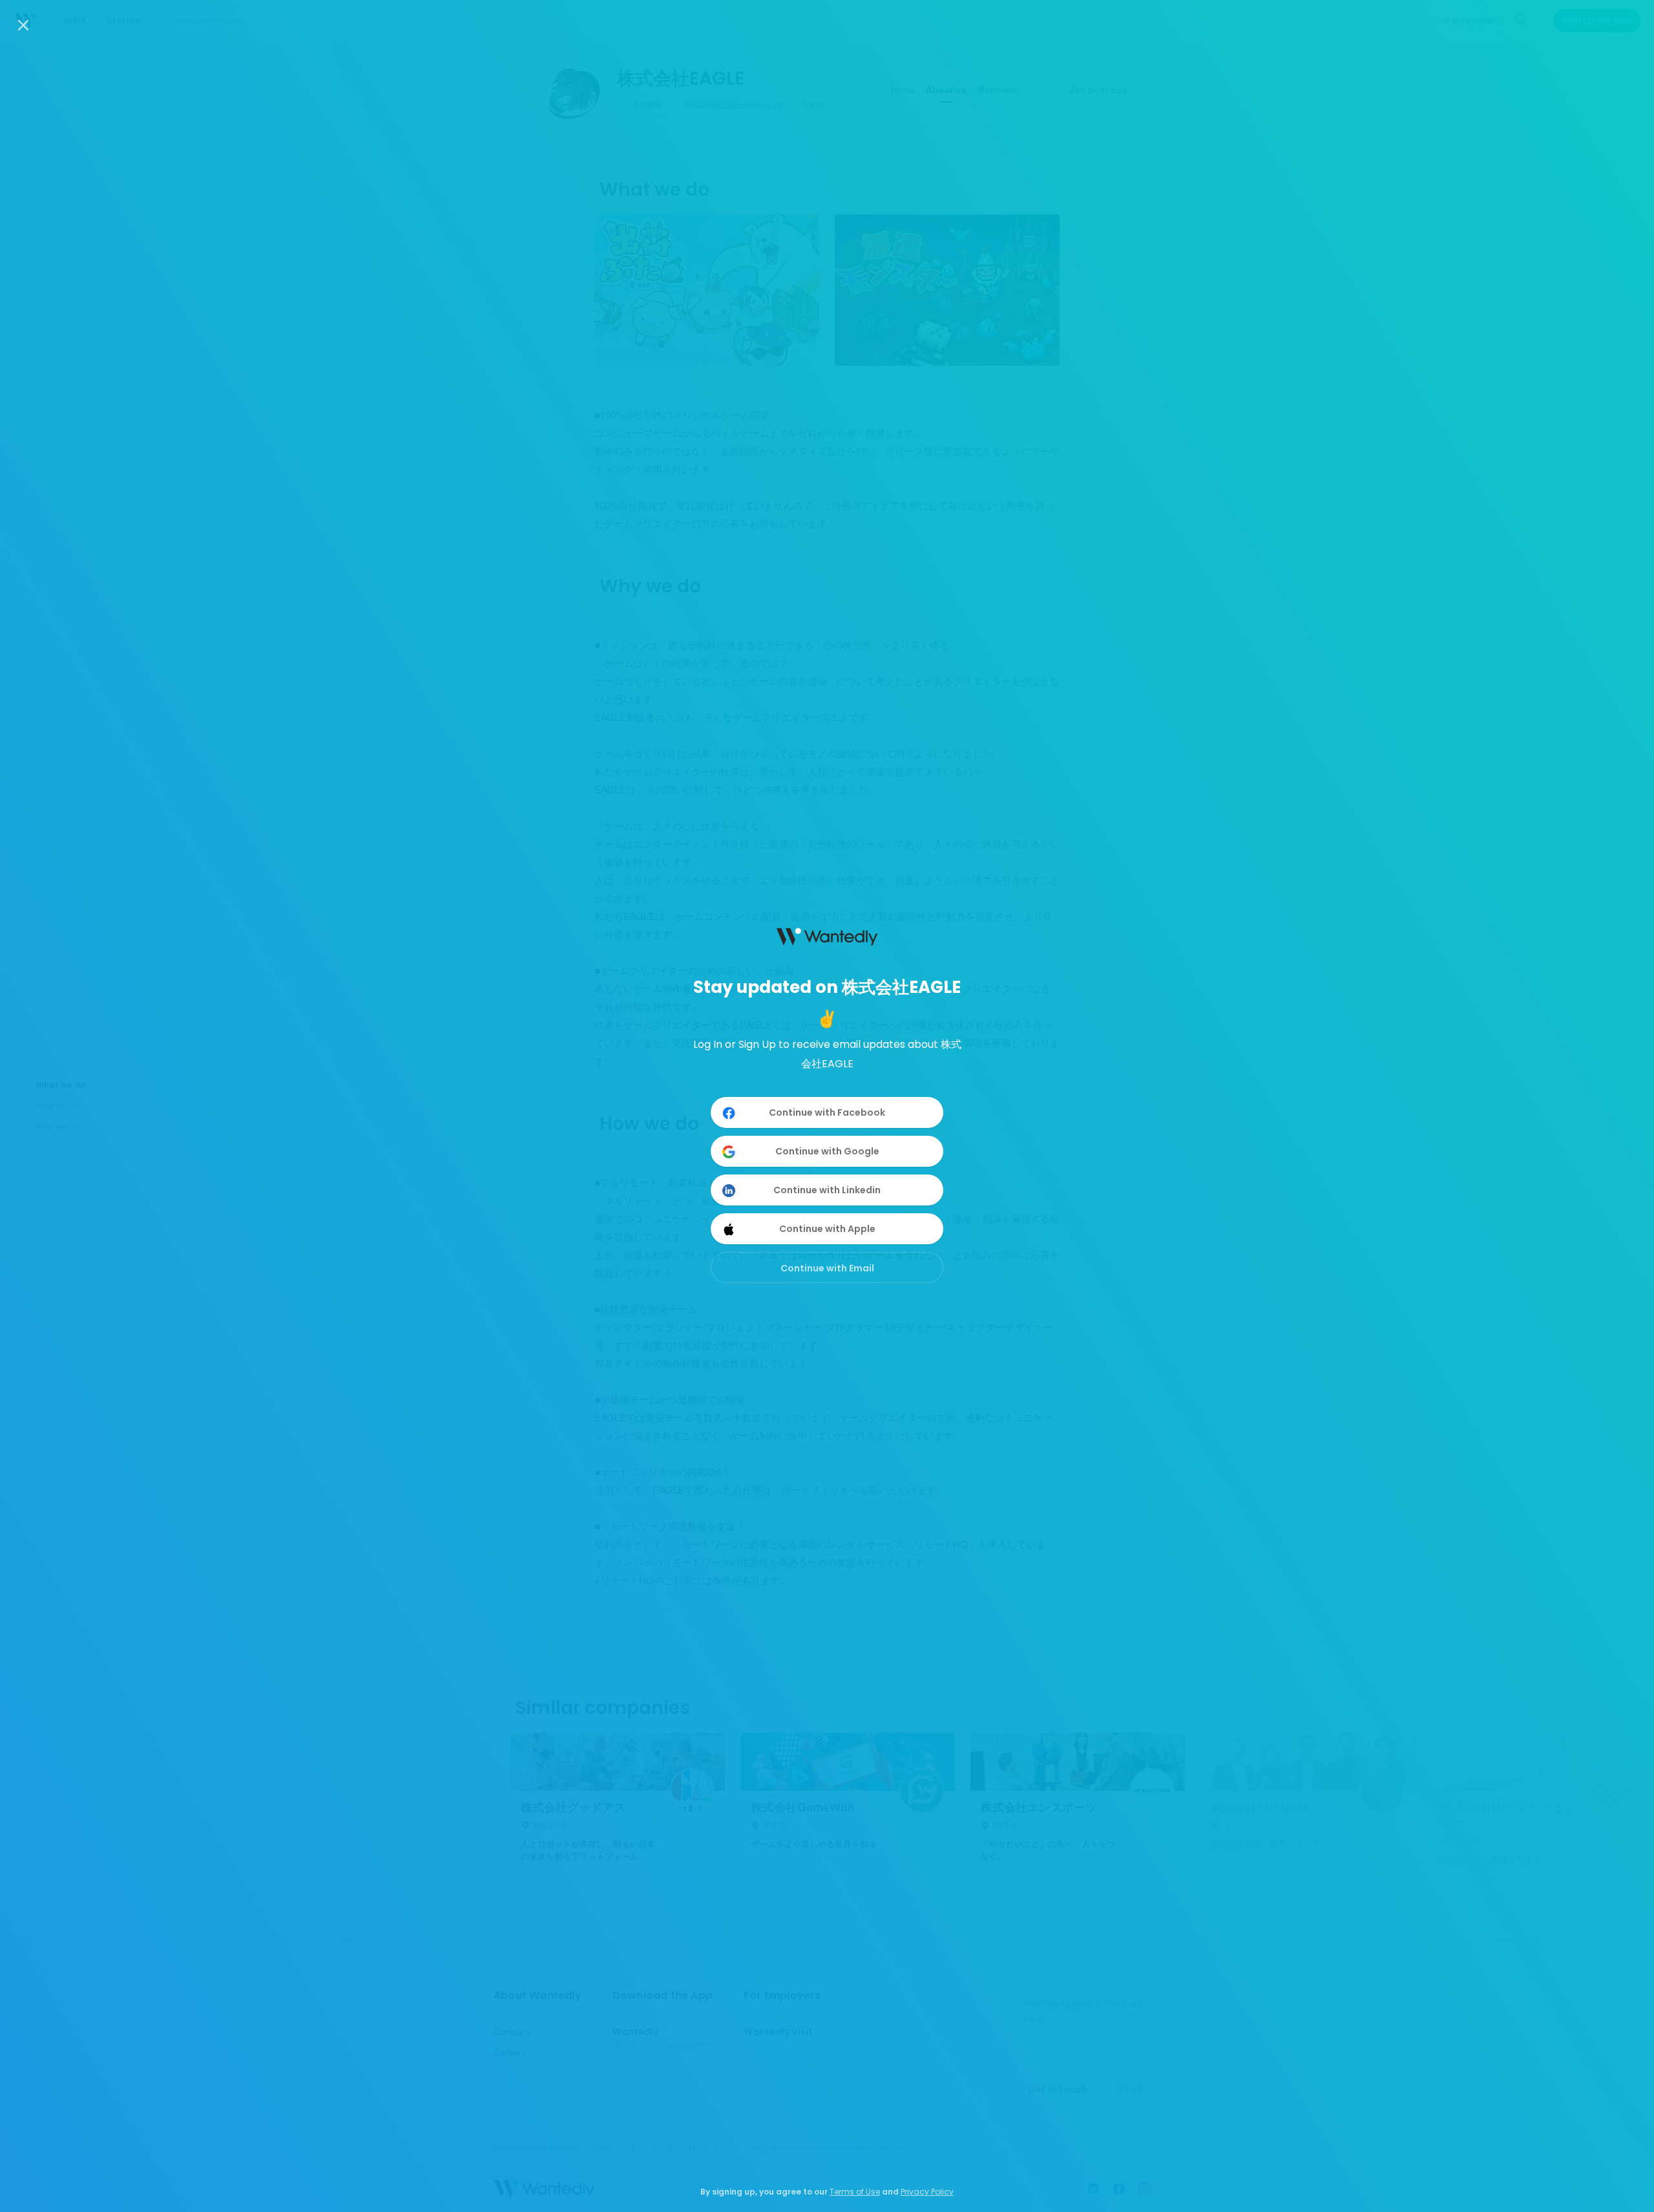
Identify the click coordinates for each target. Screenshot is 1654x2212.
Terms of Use (855, 2192)
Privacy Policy (927, 2192)
